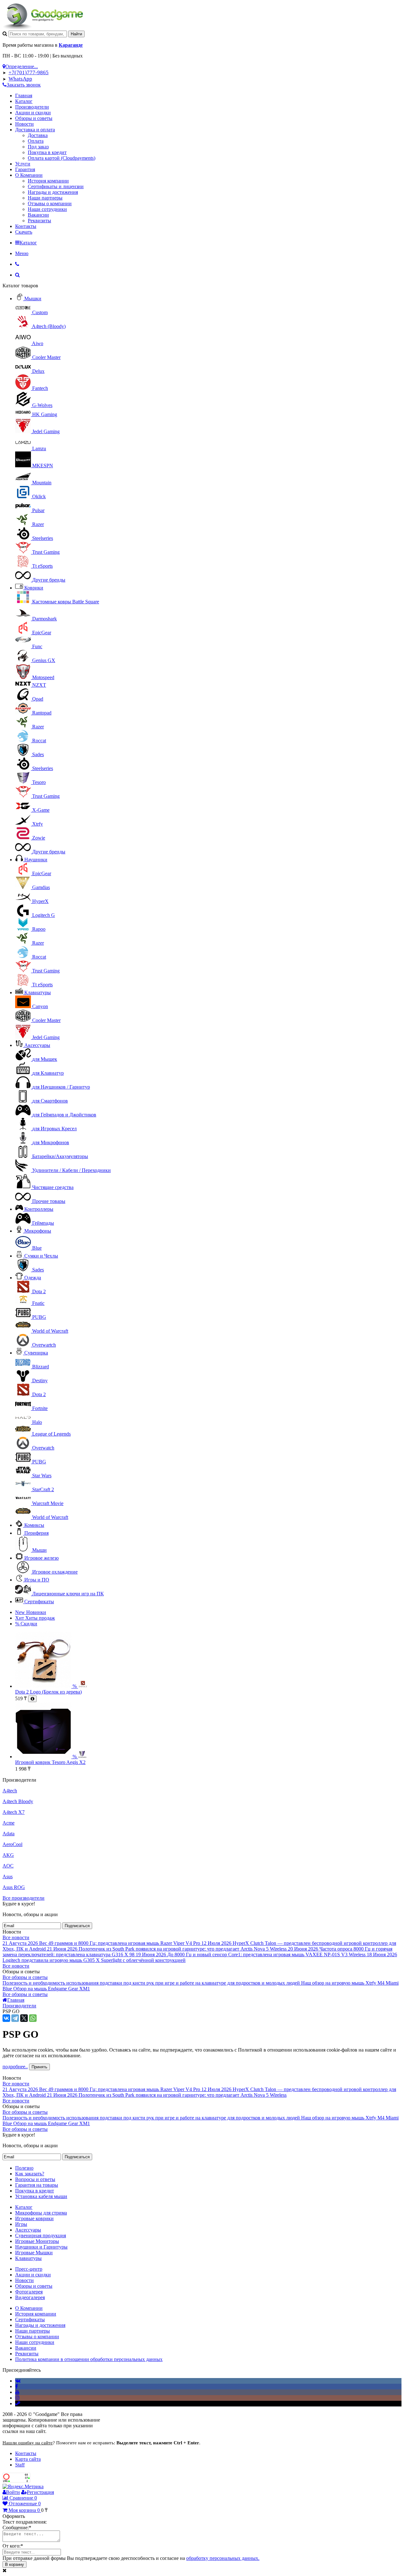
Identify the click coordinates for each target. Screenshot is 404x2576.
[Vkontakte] (18, 2381)
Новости (24, 124)
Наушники (36, 860)
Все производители (24, 1898)
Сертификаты (39, 1602)
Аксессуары (37, 1045)
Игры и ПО (37, 1580)
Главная (24, 96)
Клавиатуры (38, 992)
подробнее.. (15, 2067)
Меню (22, 253)
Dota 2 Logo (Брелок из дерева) (48, 1692)
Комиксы (34, 1525)
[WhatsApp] (33, 2018)
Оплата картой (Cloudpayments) (62, 158)
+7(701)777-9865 (29, 72)
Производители (32, 107)
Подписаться (77, 1926)
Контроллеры (39, 1209)
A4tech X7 (14, 1812)
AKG (8, 1855)
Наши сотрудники (47, 209)
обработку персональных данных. (223, 2558)
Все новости (16, 1937)
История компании (48, 181)
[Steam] (18, 2403)
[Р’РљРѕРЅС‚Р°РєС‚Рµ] (6, 2018)
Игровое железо (42, 1558)
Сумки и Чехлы (41, 1256)
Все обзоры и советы (25, 1977)
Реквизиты (39, 221)
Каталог (24, 101)
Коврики (34, 588)
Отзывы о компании (50, 203)
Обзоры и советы (34, 118)
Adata (9, 1834)
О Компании (29, 175)
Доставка (38, 135)
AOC (8, 1866)
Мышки (33, 299)
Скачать (24, 232)
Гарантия (25, 169)
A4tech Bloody (18, 1801)
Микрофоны (38, 1231)
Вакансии (38, 215)
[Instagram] (17, 2398)
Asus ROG (14, 1887)
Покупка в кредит (47, 152)
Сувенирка (36, 1353)
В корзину (15, 2564)
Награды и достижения (53, 192)
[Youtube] (17, 2392)
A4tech (10, 1791)
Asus (8, 1877)
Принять (39, 2067)
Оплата (36, 141)
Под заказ (38, 147)
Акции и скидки (33, 113)
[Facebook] (17, 2386)
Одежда (33, 1278)
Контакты (26, 226)
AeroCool (12, 1844)
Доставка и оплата (35, 130)
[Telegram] (15, 2018)
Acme (9, 1823)
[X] (24, 2018)
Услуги (23, 164)
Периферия (36, 1533)
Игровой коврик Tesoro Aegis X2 (50, 1762)
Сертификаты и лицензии (56, 186)
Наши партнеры (45, 198)
